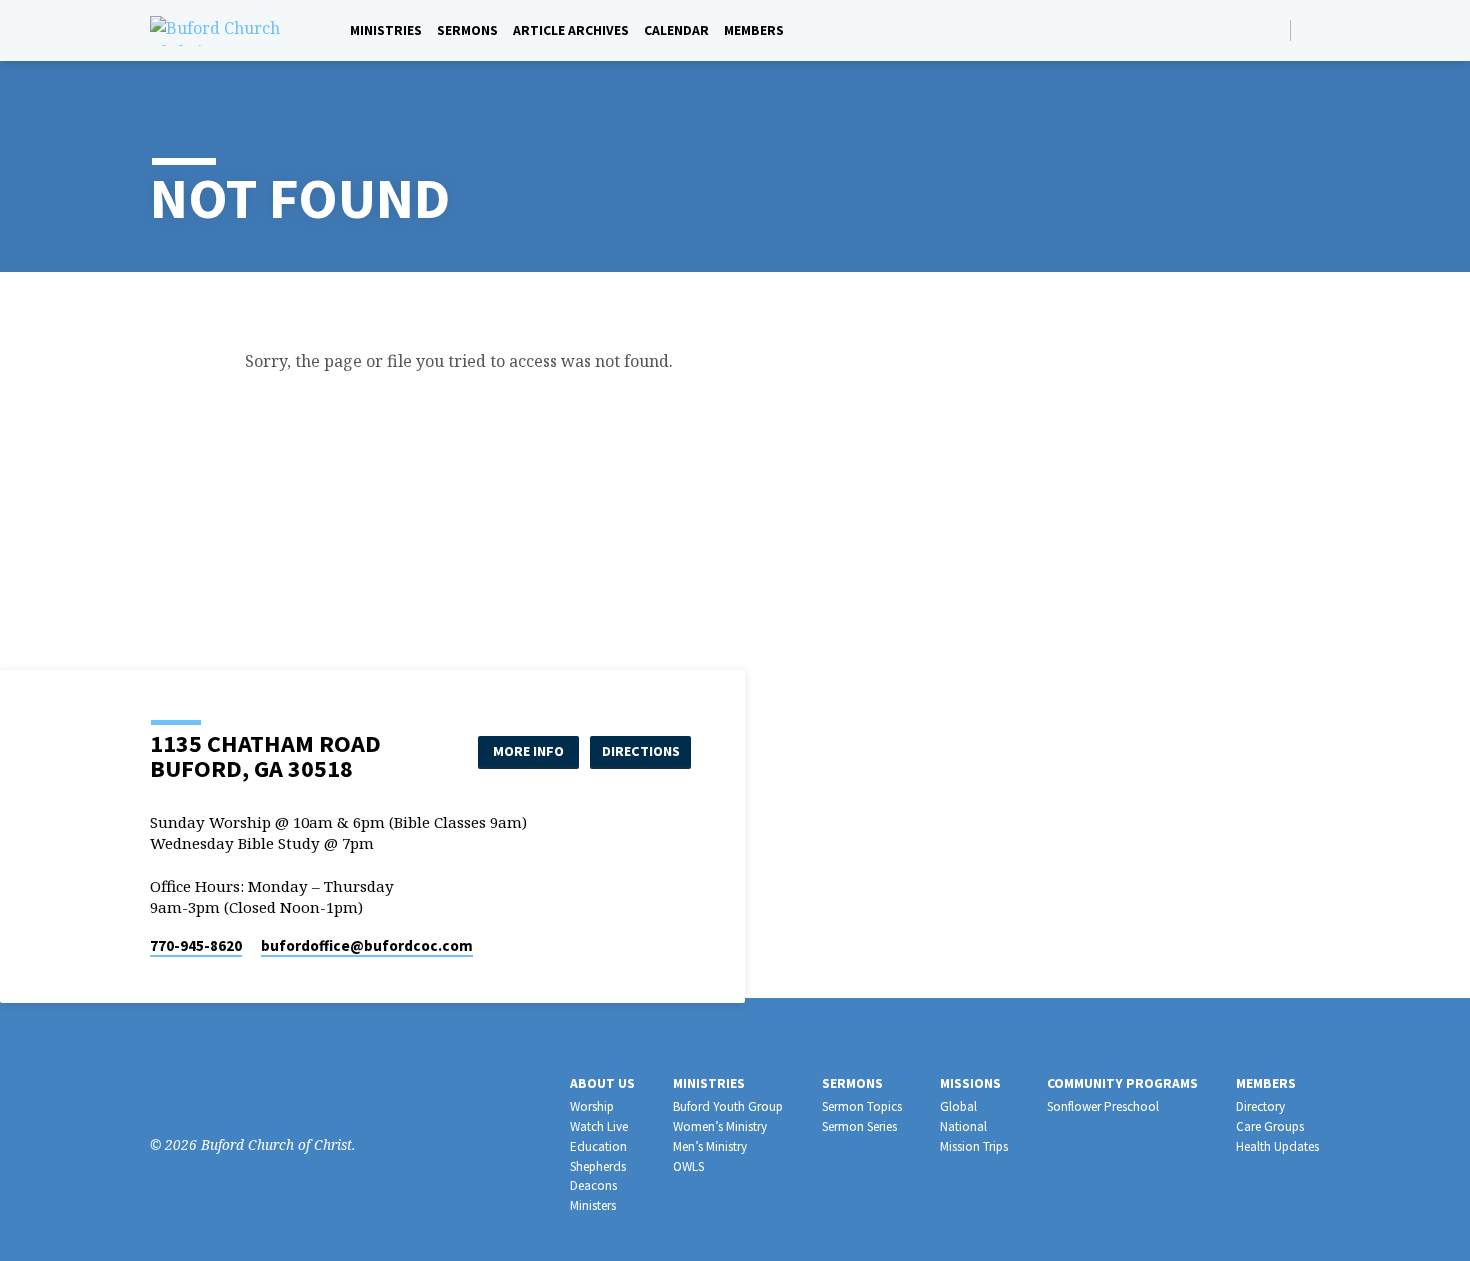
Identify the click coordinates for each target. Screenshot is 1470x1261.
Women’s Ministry (720, 1126)
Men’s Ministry (710, 1146)
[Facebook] (1311, 29)
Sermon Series (859, 1126)
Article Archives (571, 30)
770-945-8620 (196, 945)
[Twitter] (221, 1089)
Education (598, 1146)
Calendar (676, 30)
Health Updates (1277, 1146)
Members (754, 30)
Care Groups (1270, 1126)
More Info (528, 751)
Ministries (386, 30)
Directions (641, 751)
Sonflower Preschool (1103, 1106)
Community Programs (1122, 1083)
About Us (602, 1083)
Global (958, 1106)
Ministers (593, 1205)
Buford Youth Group (728, 1106)
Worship (592, 1106)
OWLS (688, 1166)
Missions (970, 1083)
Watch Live (599, 1126)
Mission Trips (974, 1146)
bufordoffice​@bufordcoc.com (367, 945)
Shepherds (598, 1166)
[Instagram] (191, 1089)
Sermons (467, 30)
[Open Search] (1273, 30)
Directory (1260, 1106)
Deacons (593, 1185)
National (963, 1126)
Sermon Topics (862, 1106)
